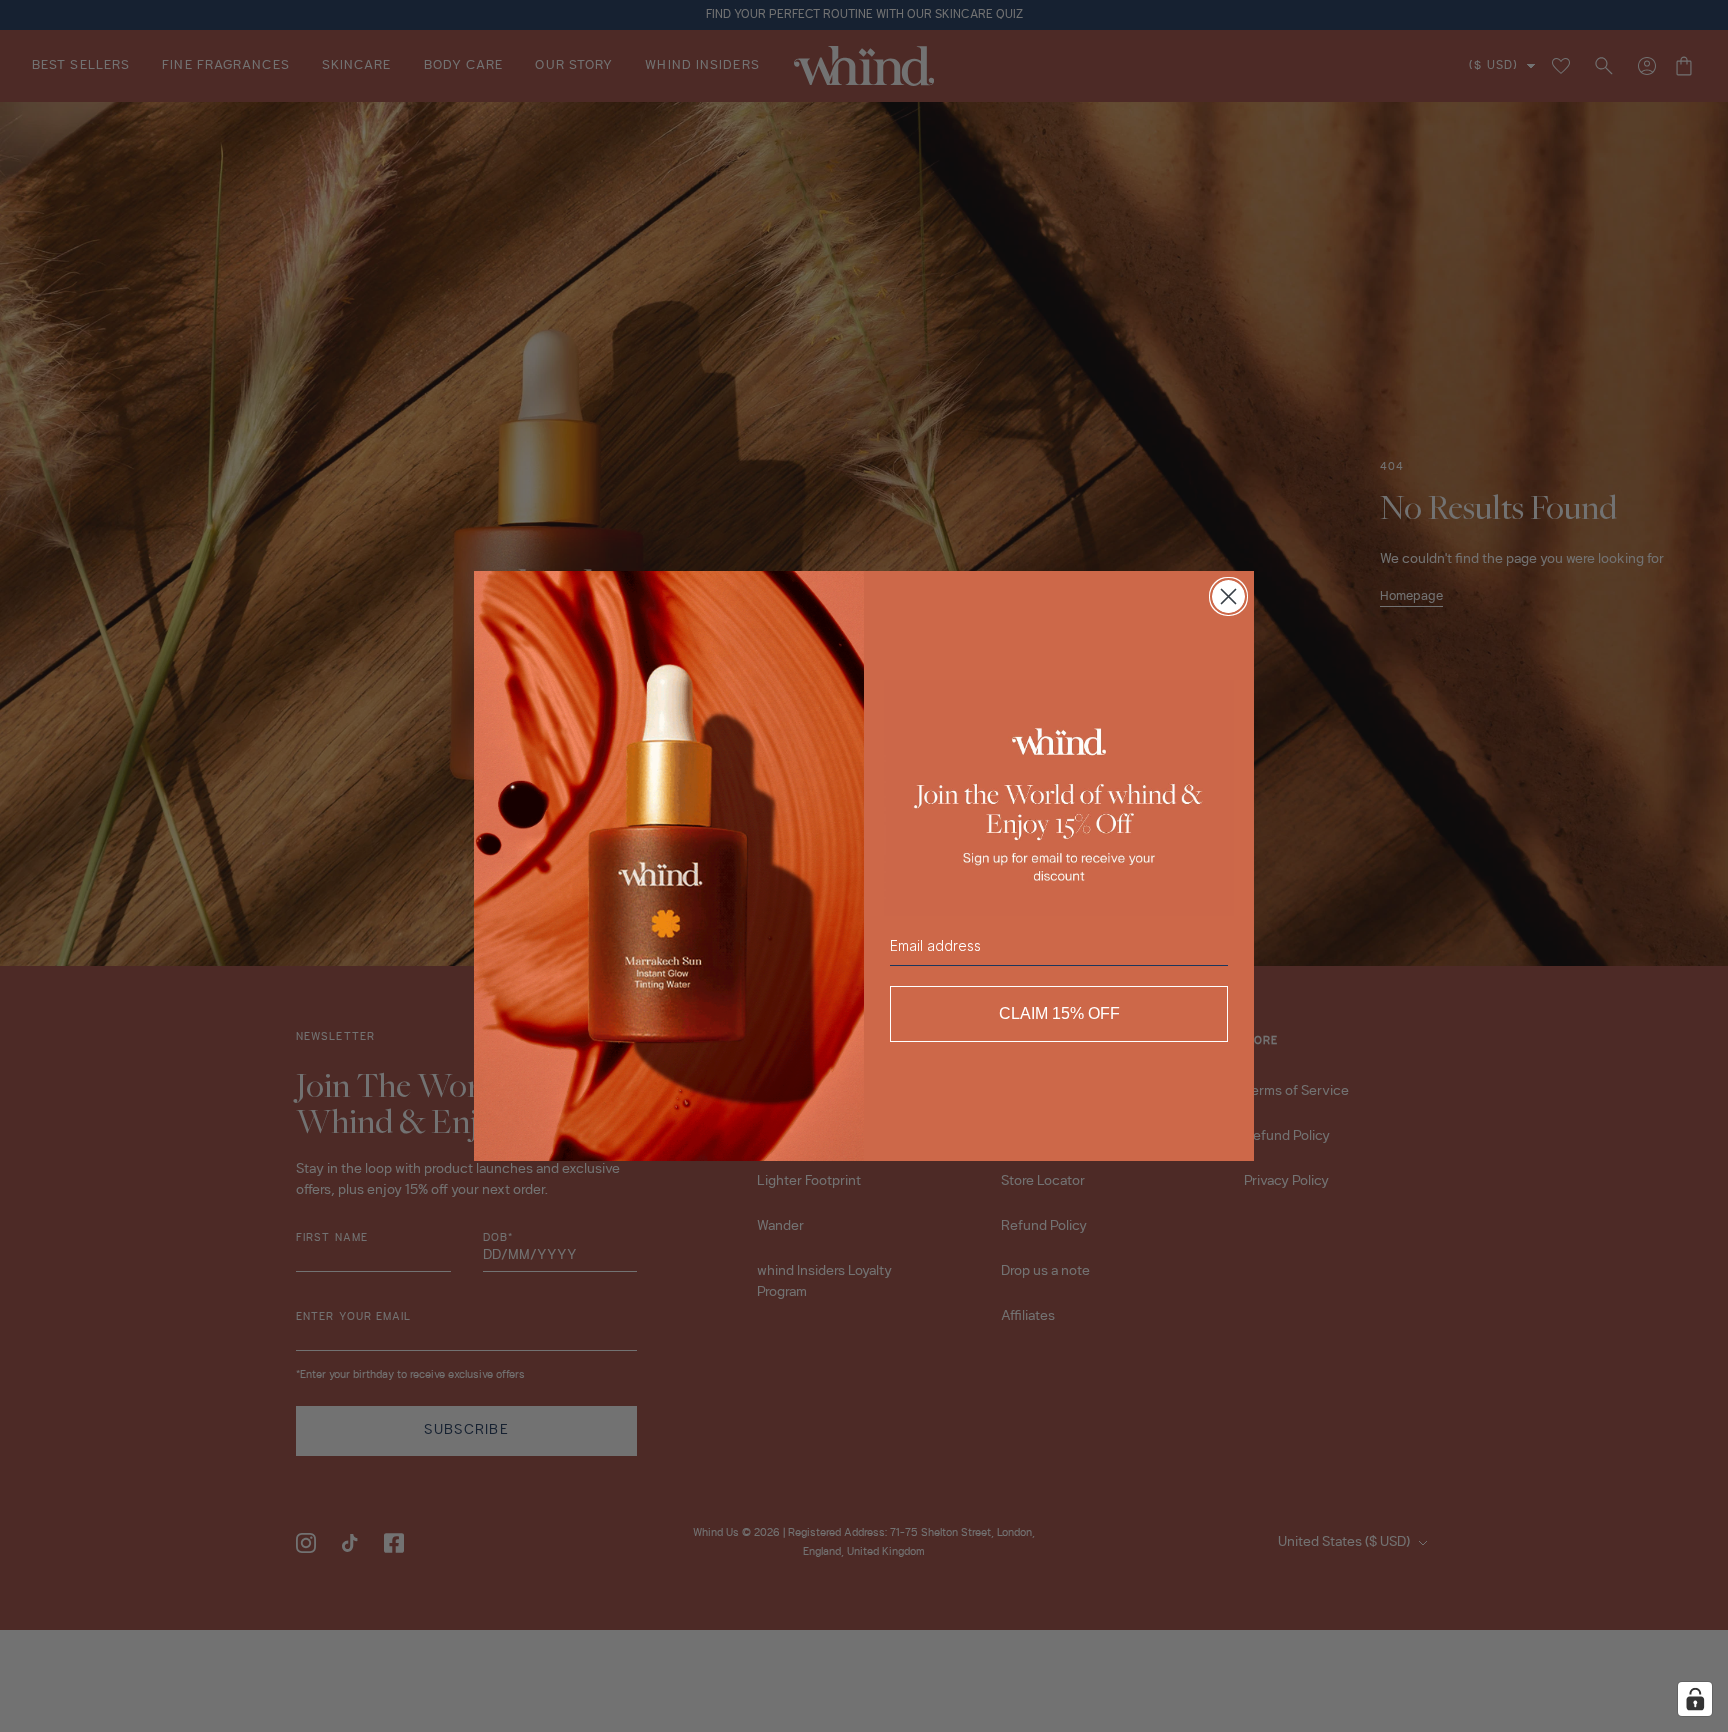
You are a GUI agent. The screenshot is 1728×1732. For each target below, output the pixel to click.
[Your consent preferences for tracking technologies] (1695, 1699)
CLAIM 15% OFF (1059, 1013)
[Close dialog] (1228, 596)
